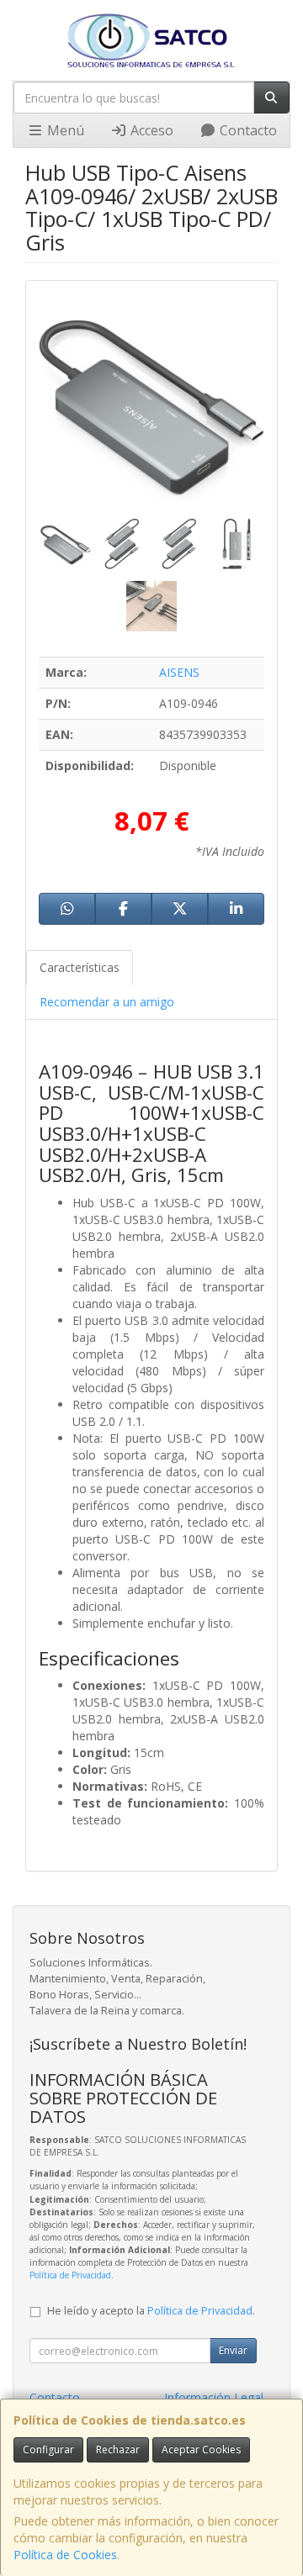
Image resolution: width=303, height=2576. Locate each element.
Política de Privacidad (70, 2275)
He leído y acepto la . (151, 2311)
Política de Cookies (65, 2555)
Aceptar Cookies (201, 2449)
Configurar (48, 2449)
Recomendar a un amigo (107, 1002)
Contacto (247, 130)
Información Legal (214, 2397)
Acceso (150, 130)
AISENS (179, 672)
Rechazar (118, 2449)
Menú (64, 130)
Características (80, 967)
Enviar (233, 2350)
